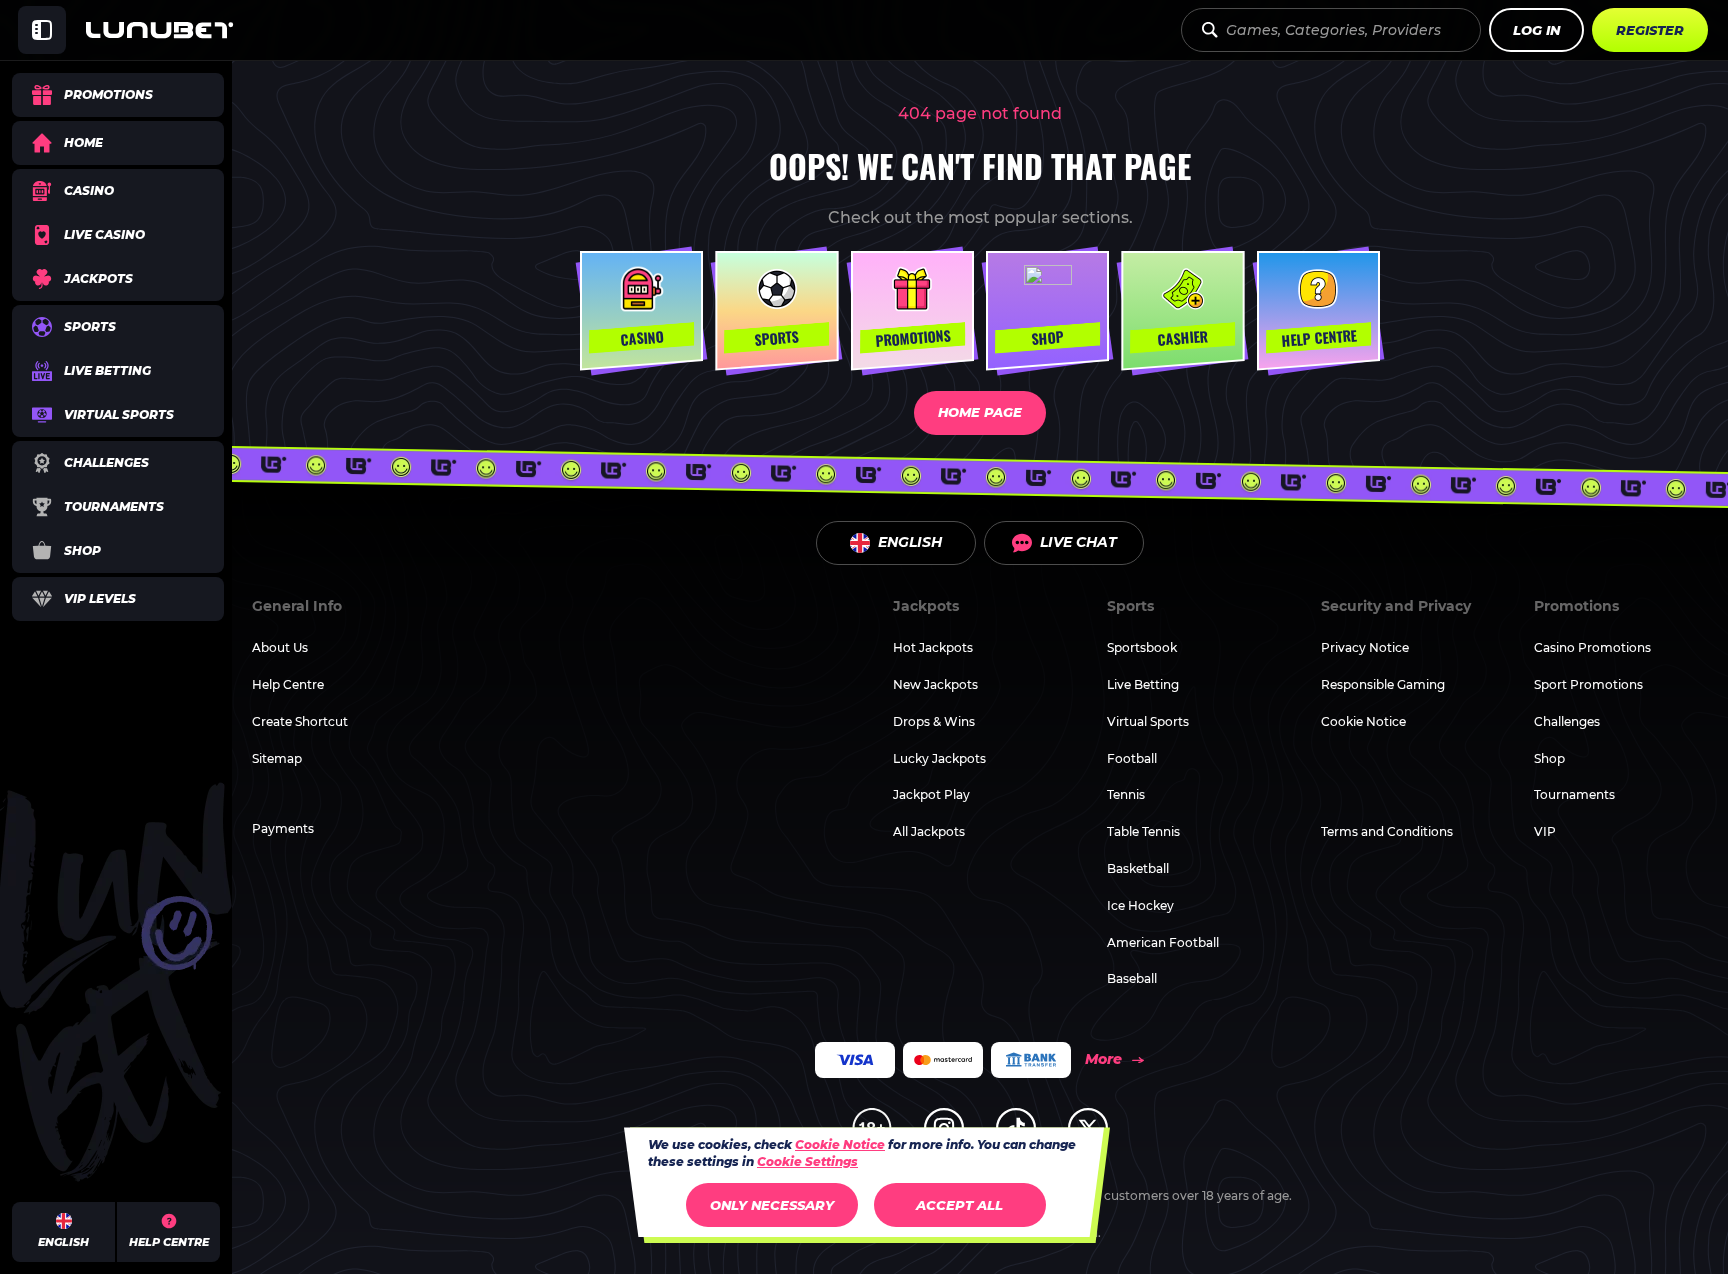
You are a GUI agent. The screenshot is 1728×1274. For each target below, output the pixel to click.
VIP (1545, 831)
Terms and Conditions (1387, 831)
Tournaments (1574, 794)
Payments (283, 828)
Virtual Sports (1148, 721)
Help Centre (288, 684)
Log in (1536, 30)
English (910, 542)
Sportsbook (1142, 647)
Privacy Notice (1365, 647)
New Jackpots (935, 684)
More (1103, 1059)
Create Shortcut (300, 721)
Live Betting (1143, 684)
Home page (980, 412)
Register (1650, 30)
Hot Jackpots (933, 647)
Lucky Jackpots (939, 758)
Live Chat (1078, 542)
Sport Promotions (1588, 684)
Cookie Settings (807, 1162)
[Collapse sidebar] (42, 30)
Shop (1549, 758)
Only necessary (772, 1205)
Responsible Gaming (1383, 684)
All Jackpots (929, 831)
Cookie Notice (1363, 721)
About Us (280, 647)
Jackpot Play (931, 794)
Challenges (1567, 721)
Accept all (959, 1205)
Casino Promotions (1592, 647)
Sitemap (277, 758)
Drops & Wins (934, 721)
